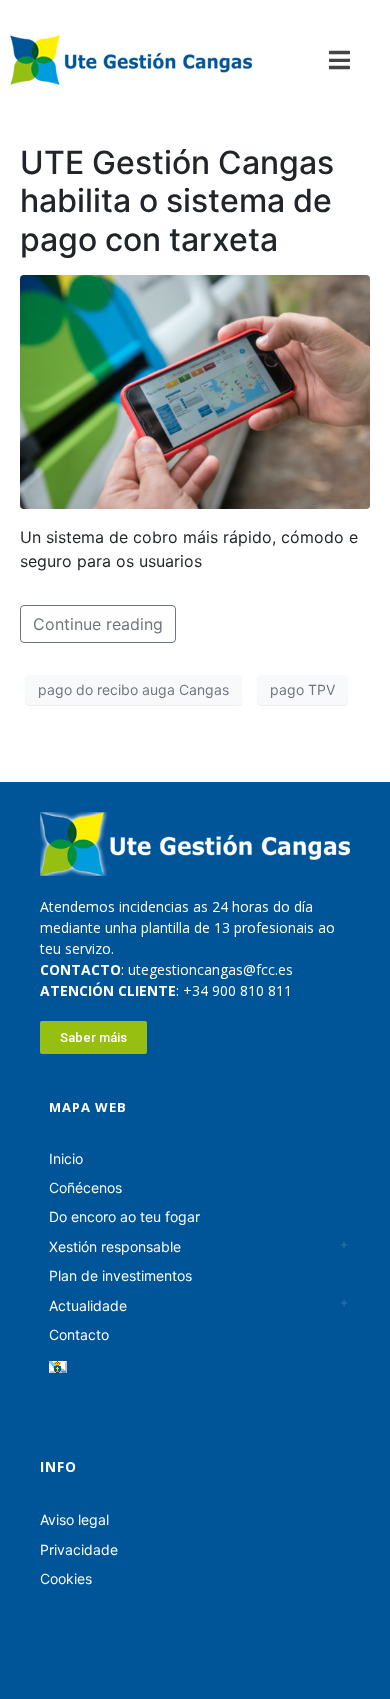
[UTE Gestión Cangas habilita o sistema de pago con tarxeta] (195, 390)
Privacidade (79, 1549)
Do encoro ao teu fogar (124, 1216)
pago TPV (302, 689)
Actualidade (88, 1305)
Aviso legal (74, 1519)
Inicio (66, 1158)
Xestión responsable (115, 1246)
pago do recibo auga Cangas (133, 689)
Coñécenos (85, 1187)
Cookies (66, 1578)
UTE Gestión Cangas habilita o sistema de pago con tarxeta (177, 201)
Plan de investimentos (120, 1275)
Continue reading (98, 624)
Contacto (79, 1334)
